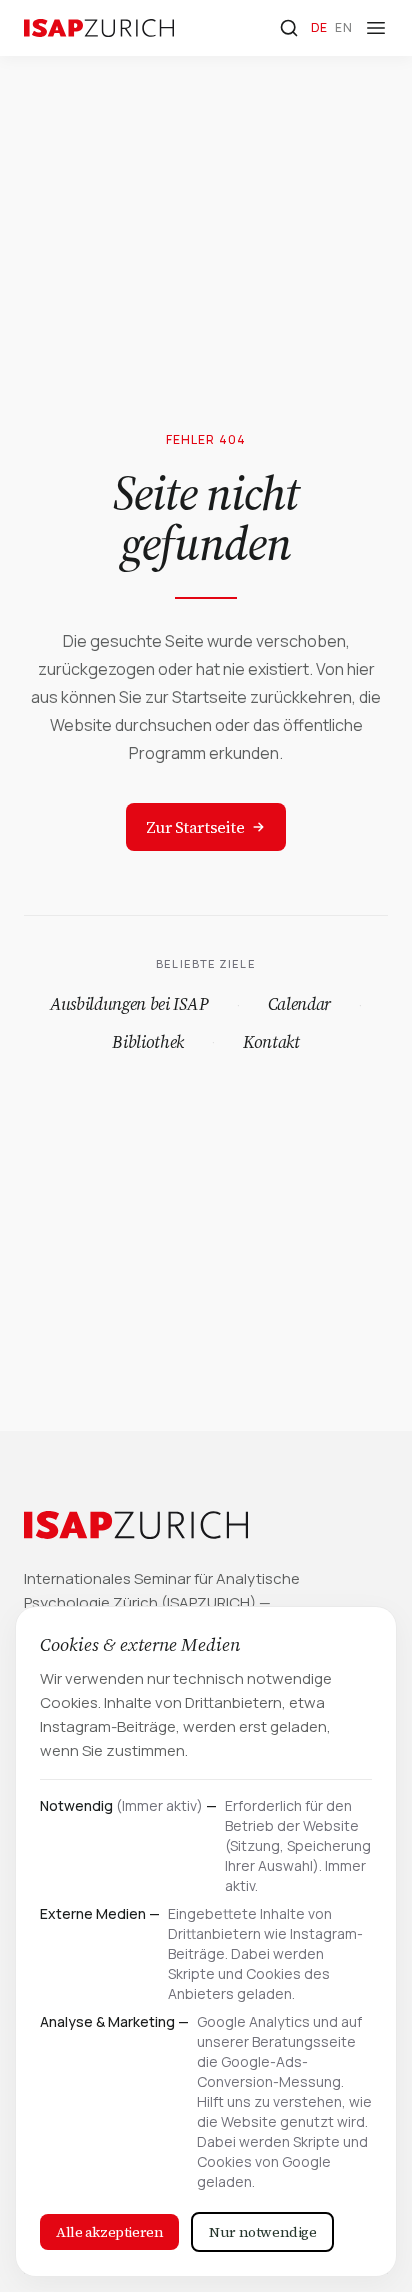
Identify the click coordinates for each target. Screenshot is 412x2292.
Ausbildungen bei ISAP (129, 1004)
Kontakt (271, 1042)
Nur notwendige (262, 2232)
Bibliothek (148, 1042)
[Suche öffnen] (289, 28)
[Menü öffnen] (376, 28)
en (343, 27)
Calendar (299, 1004)
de (319, 27)
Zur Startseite (195, 827)
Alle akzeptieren (109, 2232)
